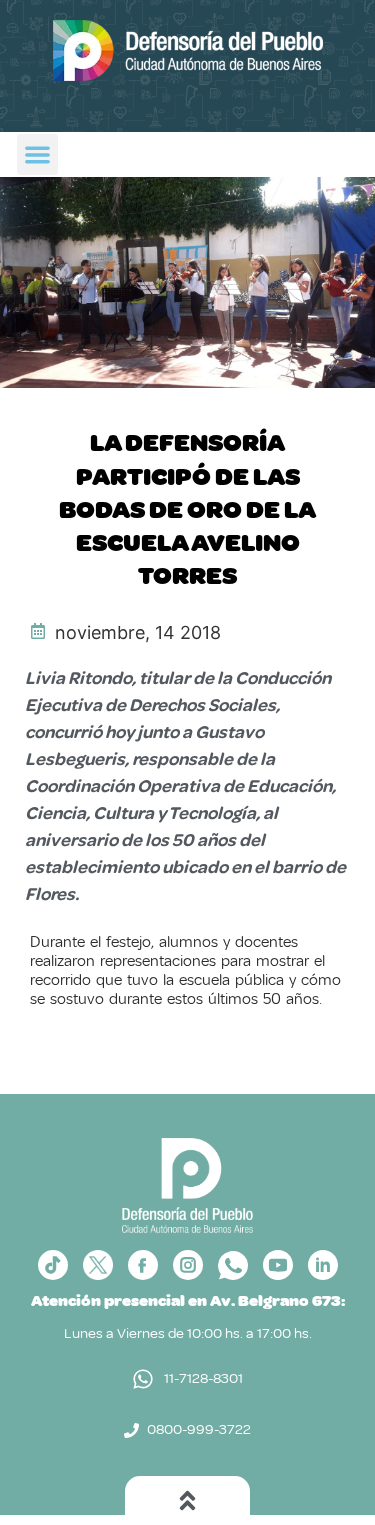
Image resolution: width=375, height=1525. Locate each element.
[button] (37, 154)
